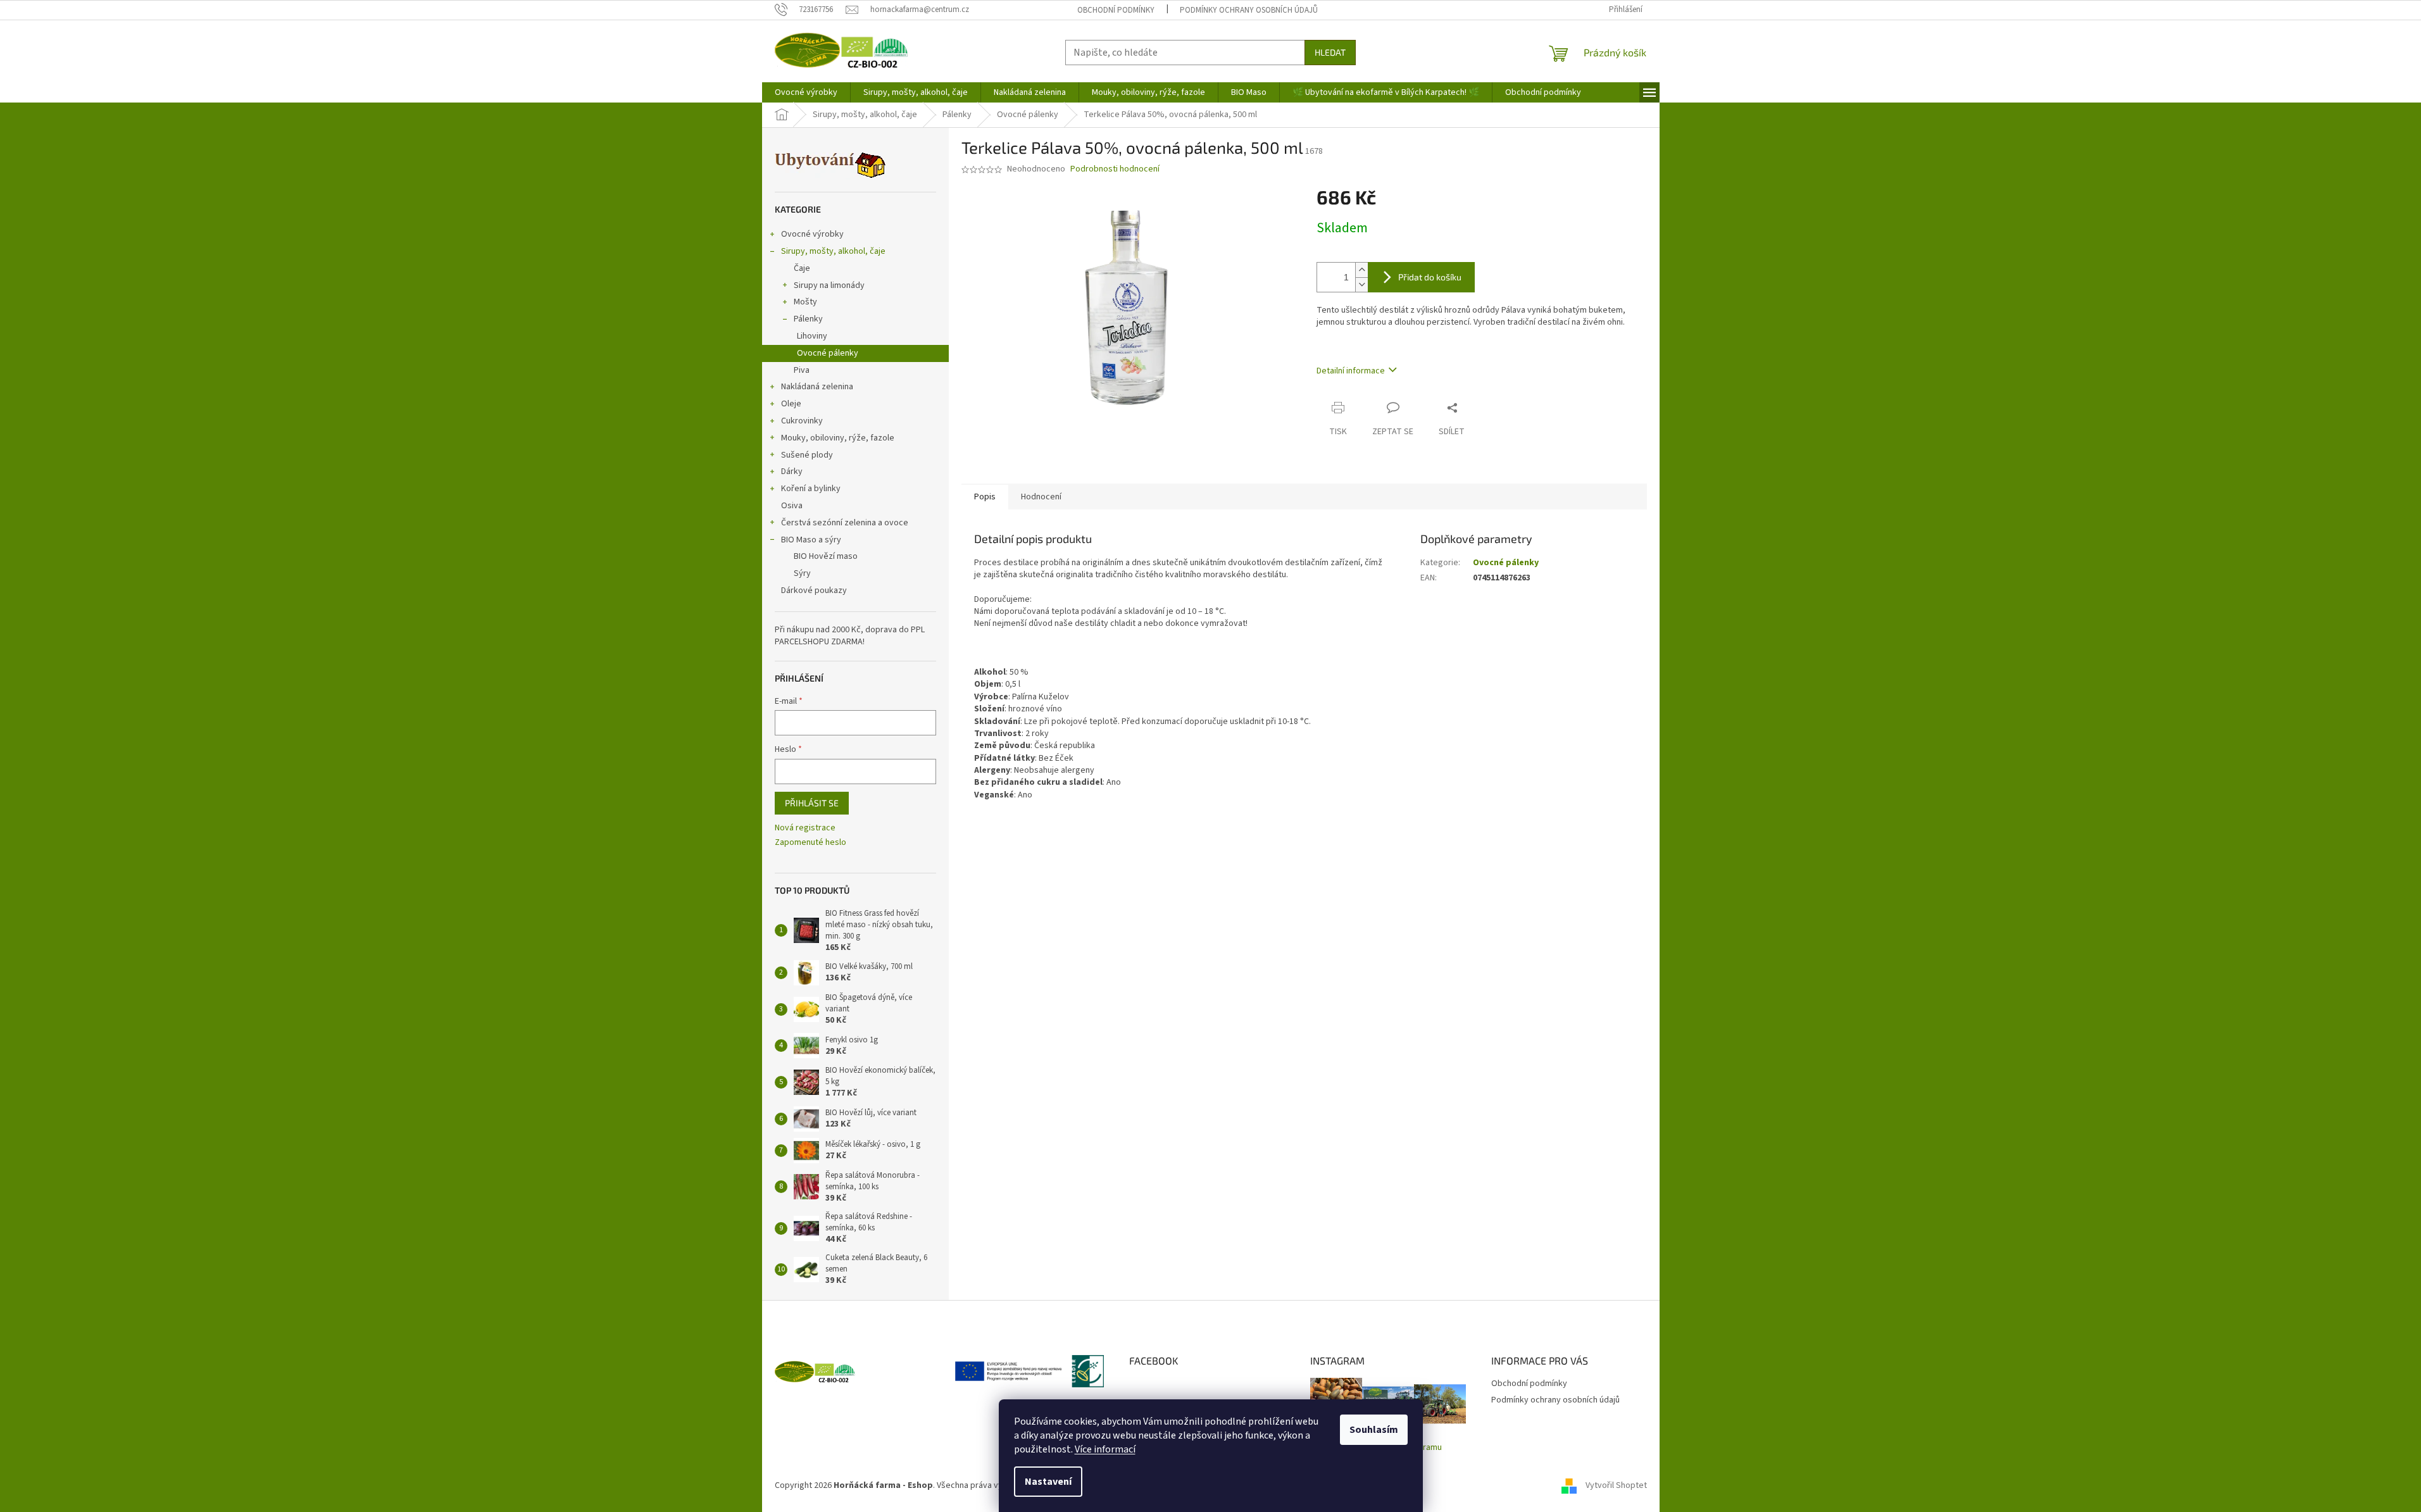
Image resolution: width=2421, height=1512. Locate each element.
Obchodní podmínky (1116, 10)
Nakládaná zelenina (817, 387)
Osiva (792, 506)
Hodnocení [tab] (1041, 497)
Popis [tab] (985, 497)
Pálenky (808, 319)
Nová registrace (805, 828)
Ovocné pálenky (828, 353)
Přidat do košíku (1430, 277)
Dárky (792, 472)
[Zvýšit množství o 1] (1361, 270)
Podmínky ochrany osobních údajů (1249, 10)
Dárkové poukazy (814, 590)
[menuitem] (806, 92)
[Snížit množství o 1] (1361, 284)
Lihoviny (812, 336)
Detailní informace (1351, 371)
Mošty (805, 302)
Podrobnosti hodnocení (1115, 169)
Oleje (791, 404)
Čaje (802, 268)
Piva (802, 370)
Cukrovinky (802, 421)
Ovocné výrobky (812, 234)
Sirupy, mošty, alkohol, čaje (833, 251)
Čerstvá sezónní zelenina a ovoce (845, 523)
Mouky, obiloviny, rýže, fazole (838, 438)
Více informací (1105, 1449)
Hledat (1330, 52)
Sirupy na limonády (829, 285)
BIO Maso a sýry (811, 540)
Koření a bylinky (811, 489)
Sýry (802, 573)
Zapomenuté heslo (810, 843)
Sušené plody (807, 455)
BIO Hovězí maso (826, 556)
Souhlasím (1374, 1430)
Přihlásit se (812, 803)
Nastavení (1048, 1482)
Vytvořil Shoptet (1616, 1486)
